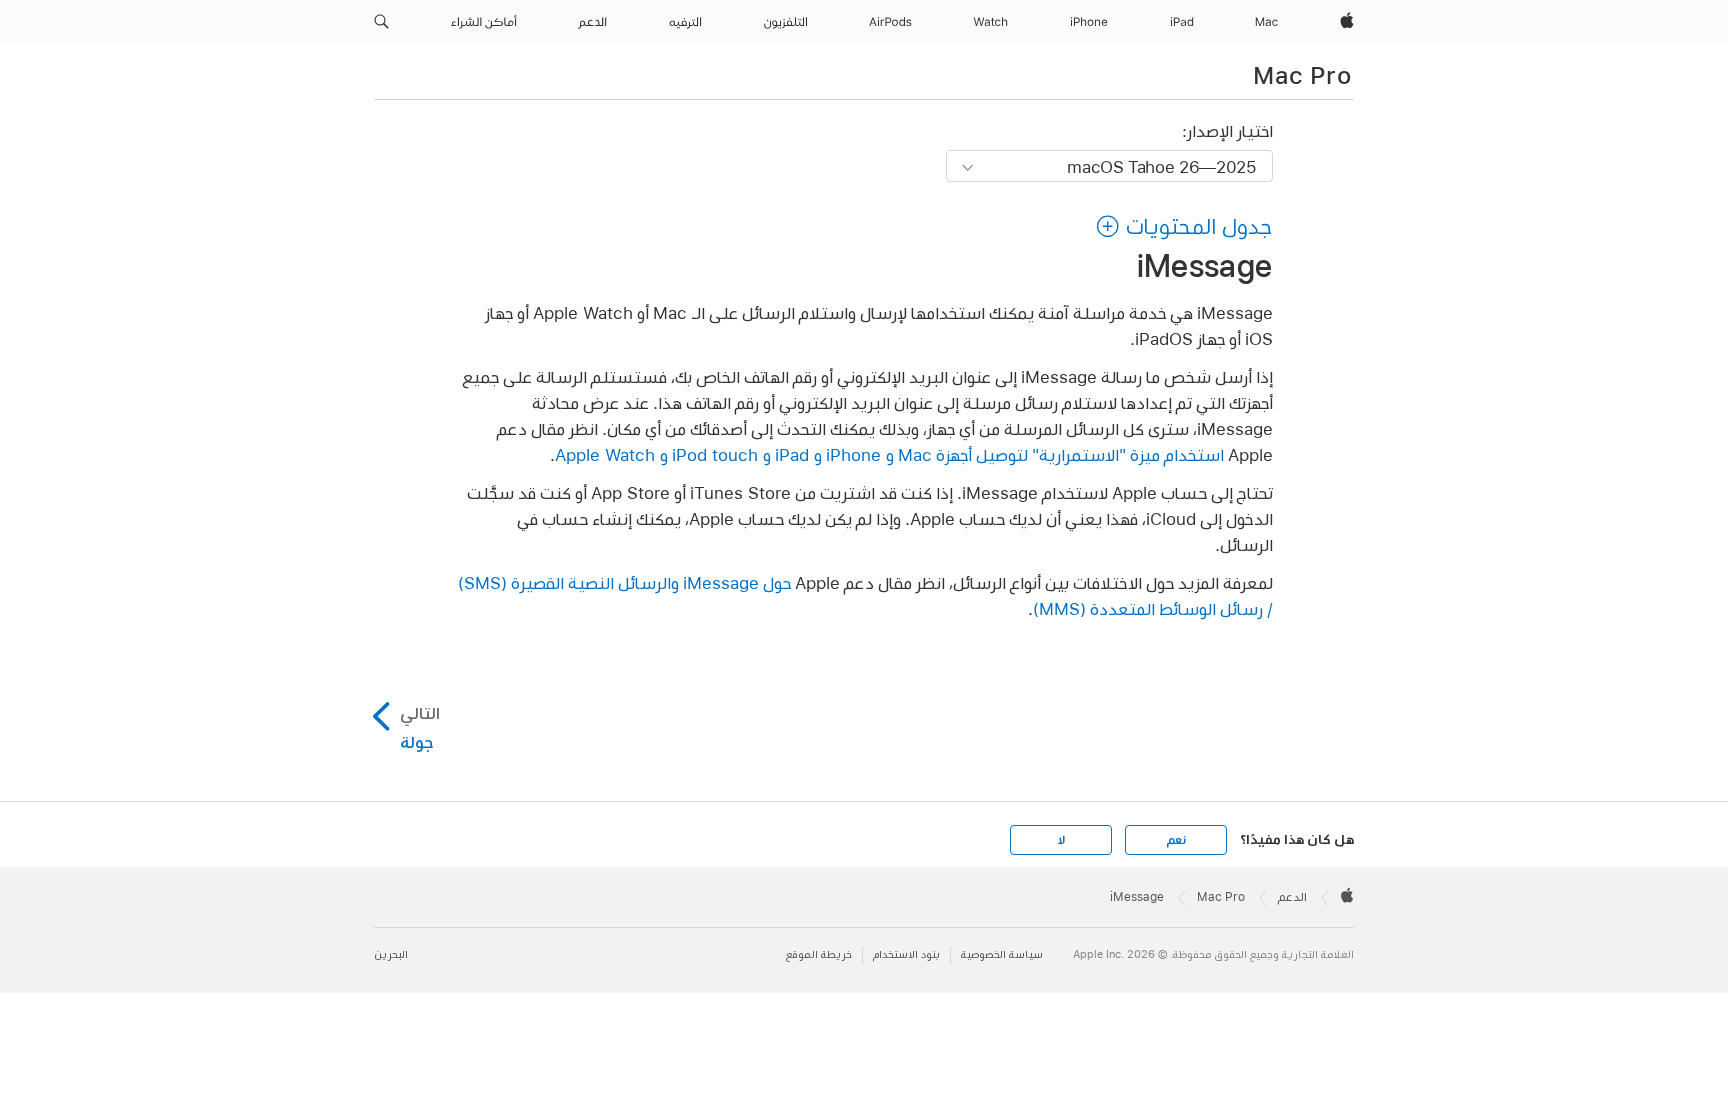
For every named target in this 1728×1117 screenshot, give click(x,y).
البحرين (391, 954)
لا (1061, 840)
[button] (381, 22)
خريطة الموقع (819, 954)
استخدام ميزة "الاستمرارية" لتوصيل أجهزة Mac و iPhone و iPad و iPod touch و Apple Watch (889, 454)
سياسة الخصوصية (1002, 954)
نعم (1176, 840)
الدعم (1292, 897)
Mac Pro (1302, 75)
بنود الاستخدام (906, 954)
